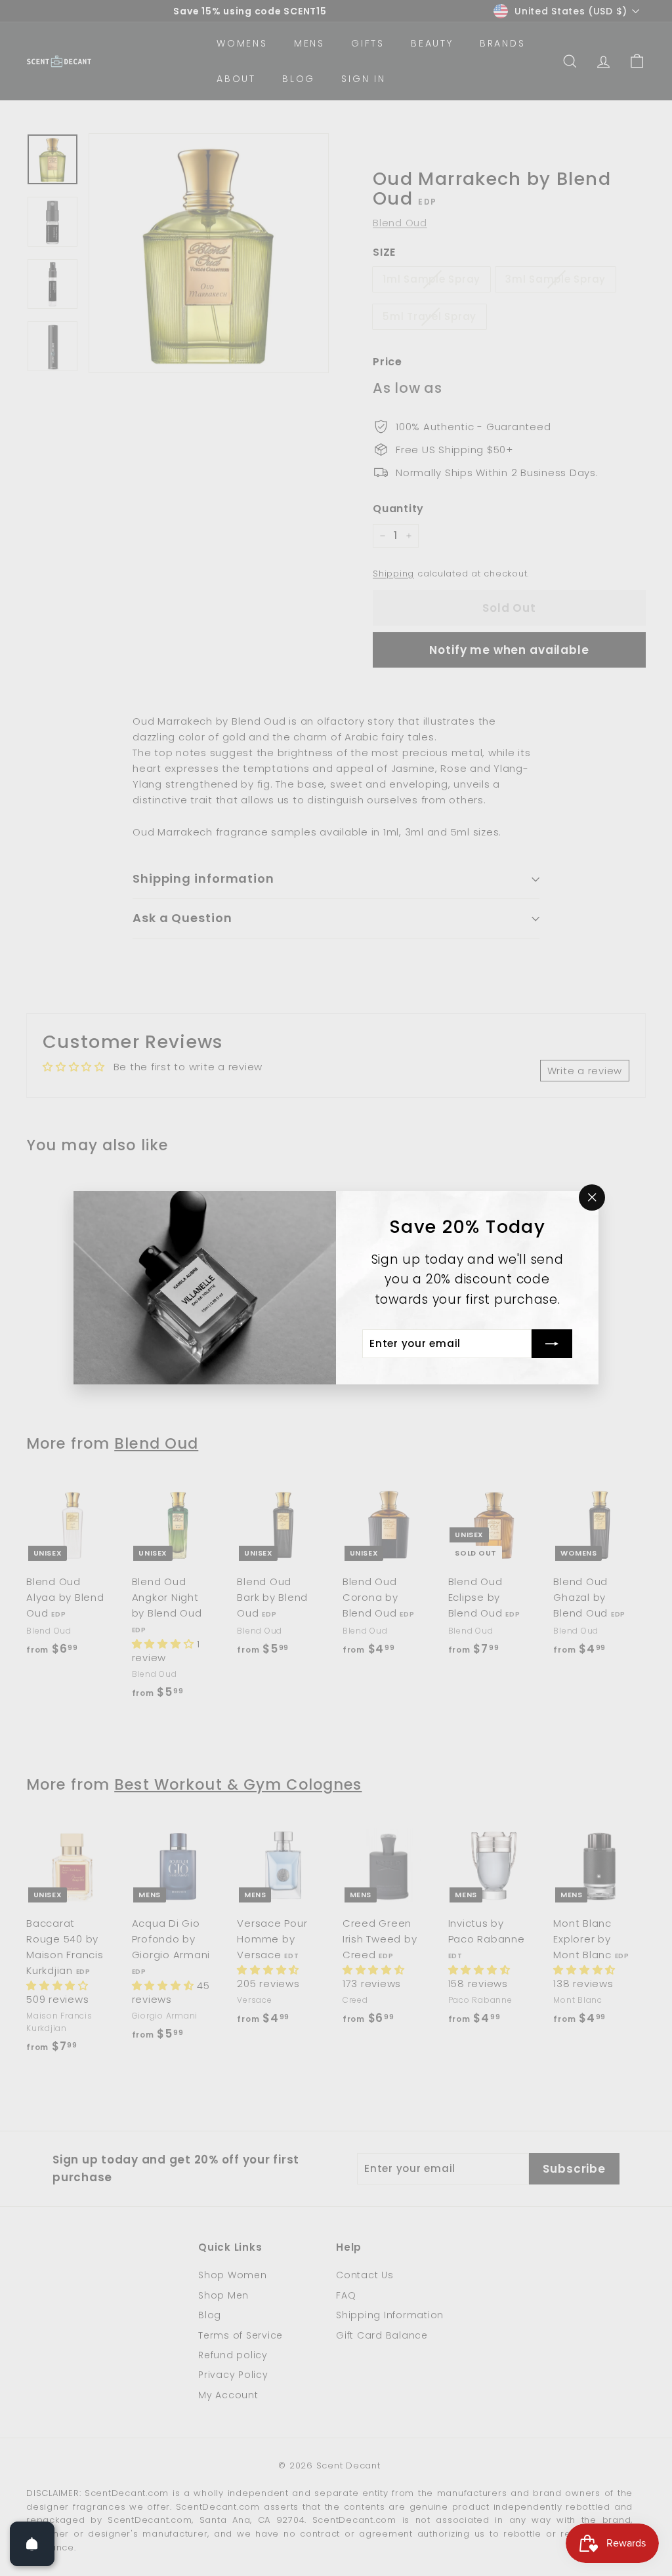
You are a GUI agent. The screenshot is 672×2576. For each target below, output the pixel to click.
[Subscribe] (552, 1344)
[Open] (32, 2544)
